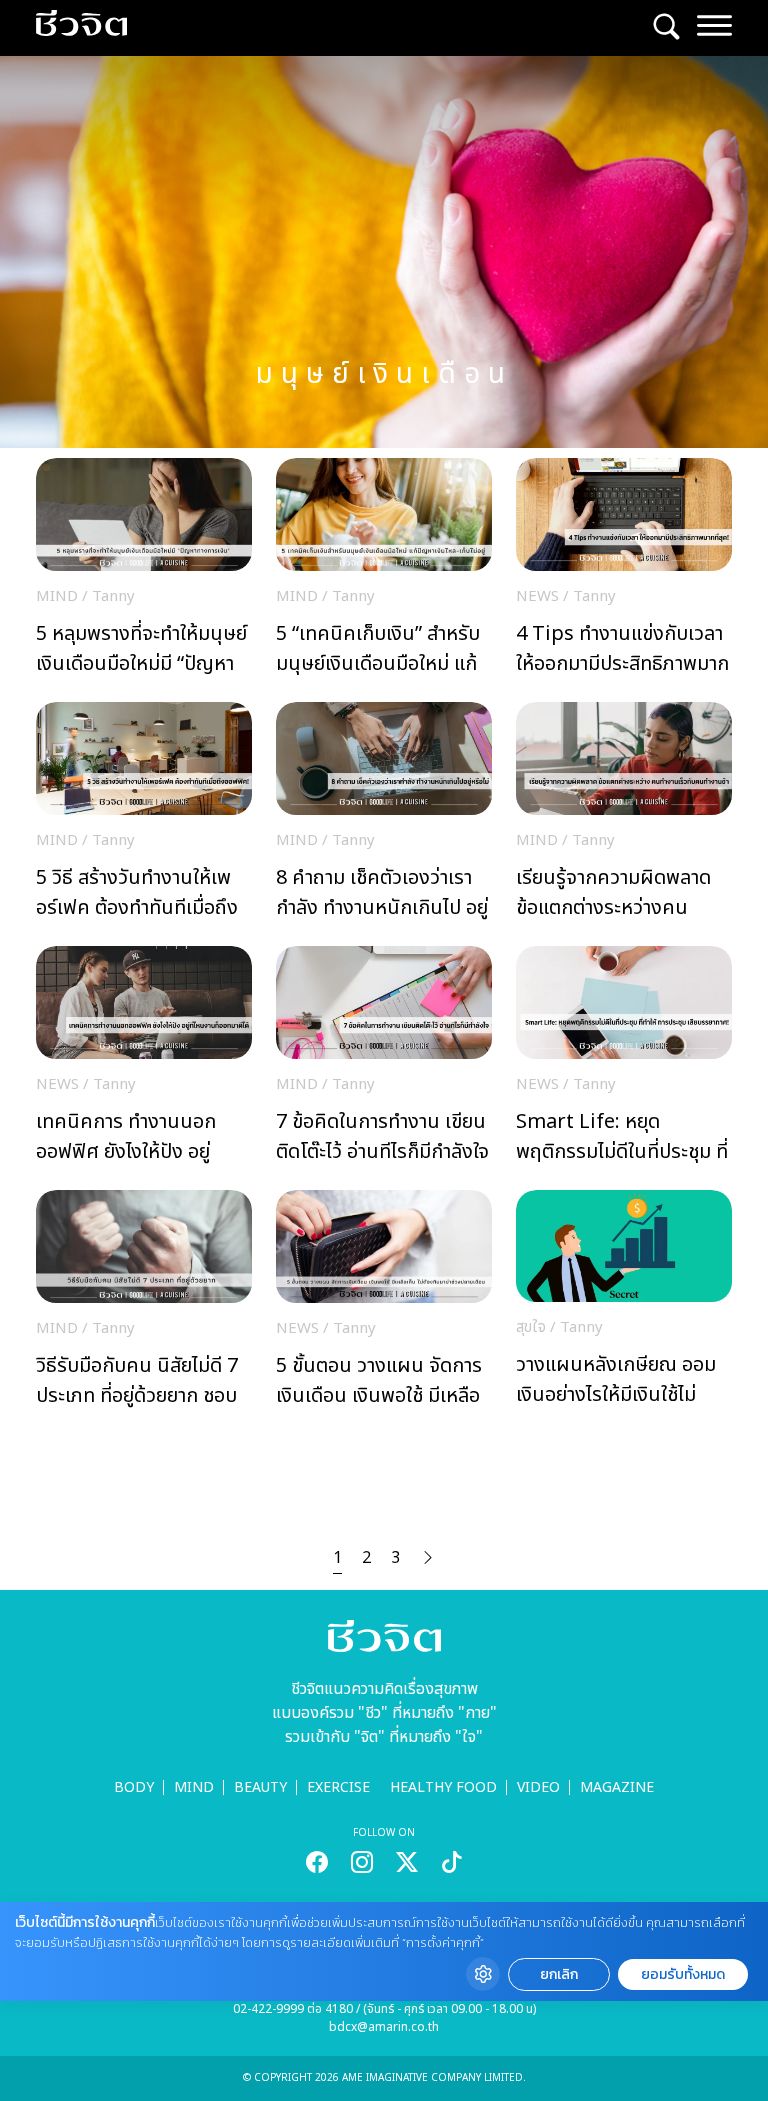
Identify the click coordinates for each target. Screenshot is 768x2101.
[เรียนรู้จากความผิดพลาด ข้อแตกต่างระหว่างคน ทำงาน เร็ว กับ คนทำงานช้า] (624, 816)
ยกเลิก (559, 1974)
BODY (134, 1787)
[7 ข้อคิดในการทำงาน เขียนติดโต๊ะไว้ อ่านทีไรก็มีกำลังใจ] (384, 1060)
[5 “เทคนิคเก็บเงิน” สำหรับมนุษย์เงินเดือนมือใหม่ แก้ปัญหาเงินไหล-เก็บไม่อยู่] (384, 572)
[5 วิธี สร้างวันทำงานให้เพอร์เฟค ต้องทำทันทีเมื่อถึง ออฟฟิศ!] (144, 816)
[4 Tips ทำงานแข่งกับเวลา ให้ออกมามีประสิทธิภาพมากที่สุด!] (624, 572)
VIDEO (538, 1787)
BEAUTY (260, 1787)
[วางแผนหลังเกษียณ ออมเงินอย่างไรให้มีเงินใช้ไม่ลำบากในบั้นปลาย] (624, 1304)
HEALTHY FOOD (443, 1787)
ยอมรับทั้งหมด (683, 1974)
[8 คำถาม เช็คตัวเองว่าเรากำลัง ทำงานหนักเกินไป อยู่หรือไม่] (384, 816)
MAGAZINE (617, 1787)
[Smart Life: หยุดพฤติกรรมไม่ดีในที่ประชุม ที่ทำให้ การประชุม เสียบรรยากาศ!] (624, 1060)
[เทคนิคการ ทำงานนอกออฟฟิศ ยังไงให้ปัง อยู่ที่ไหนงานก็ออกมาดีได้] (144, 1060)
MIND (194, 1787)
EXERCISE (338, 1787)
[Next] (428, 1558)
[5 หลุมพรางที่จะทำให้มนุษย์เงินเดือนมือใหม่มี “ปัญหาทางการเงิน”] (144, 572)
